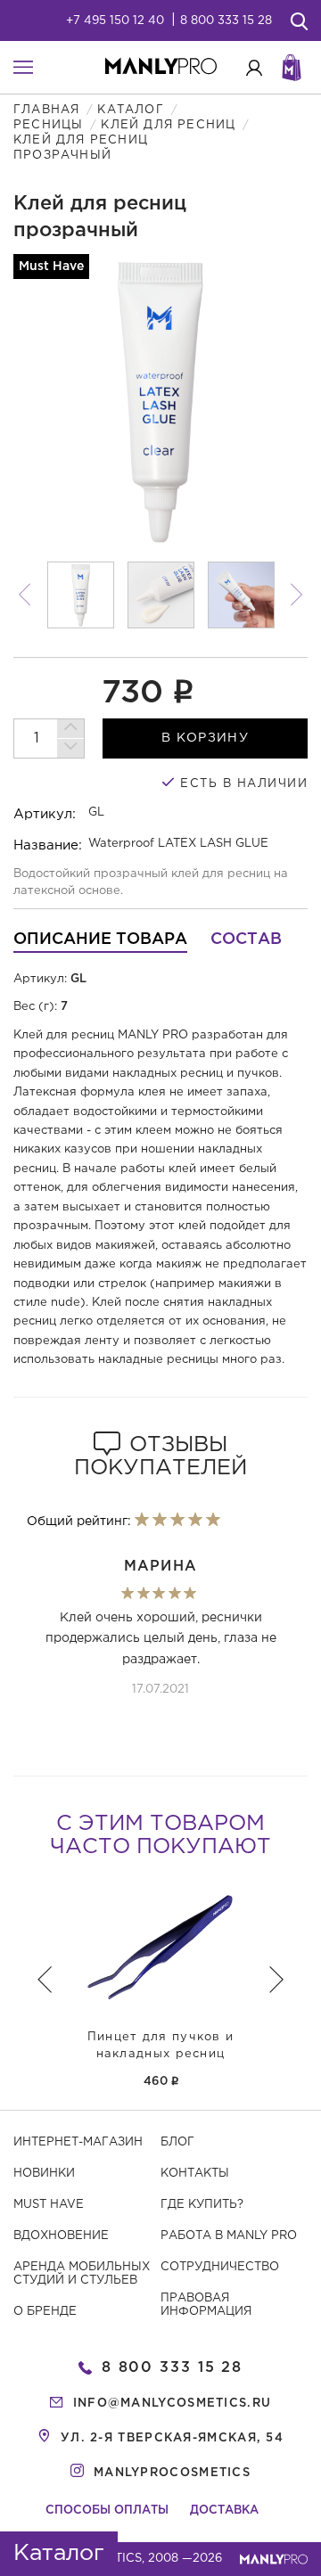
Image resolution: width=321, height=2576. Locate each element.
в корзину (205, 738)
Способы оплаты (107, 2510)
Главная (46, 110)
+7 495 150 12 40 (115, 21)
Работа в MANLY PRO (229, 2236)
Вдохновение (61, 2236)
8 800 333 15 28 (226, 21)
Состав (246, 939)
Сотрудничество (220, 2267)
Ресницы (48, 125)
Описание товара (100, 939)
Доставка (224, 2510)
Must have (49, 2205)
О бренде (45, 2312)
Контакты (195, 2174)
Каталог (130, 110)
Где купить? (202, 2205)
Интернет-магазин (78, 2142)
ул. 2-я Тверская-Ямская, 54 (172, 2438)
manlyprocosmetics (172, 2473)
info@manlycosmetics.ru (173, 2404)
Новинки (44, 2174)
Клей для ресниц (168, 125)
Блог (177, 2142)
